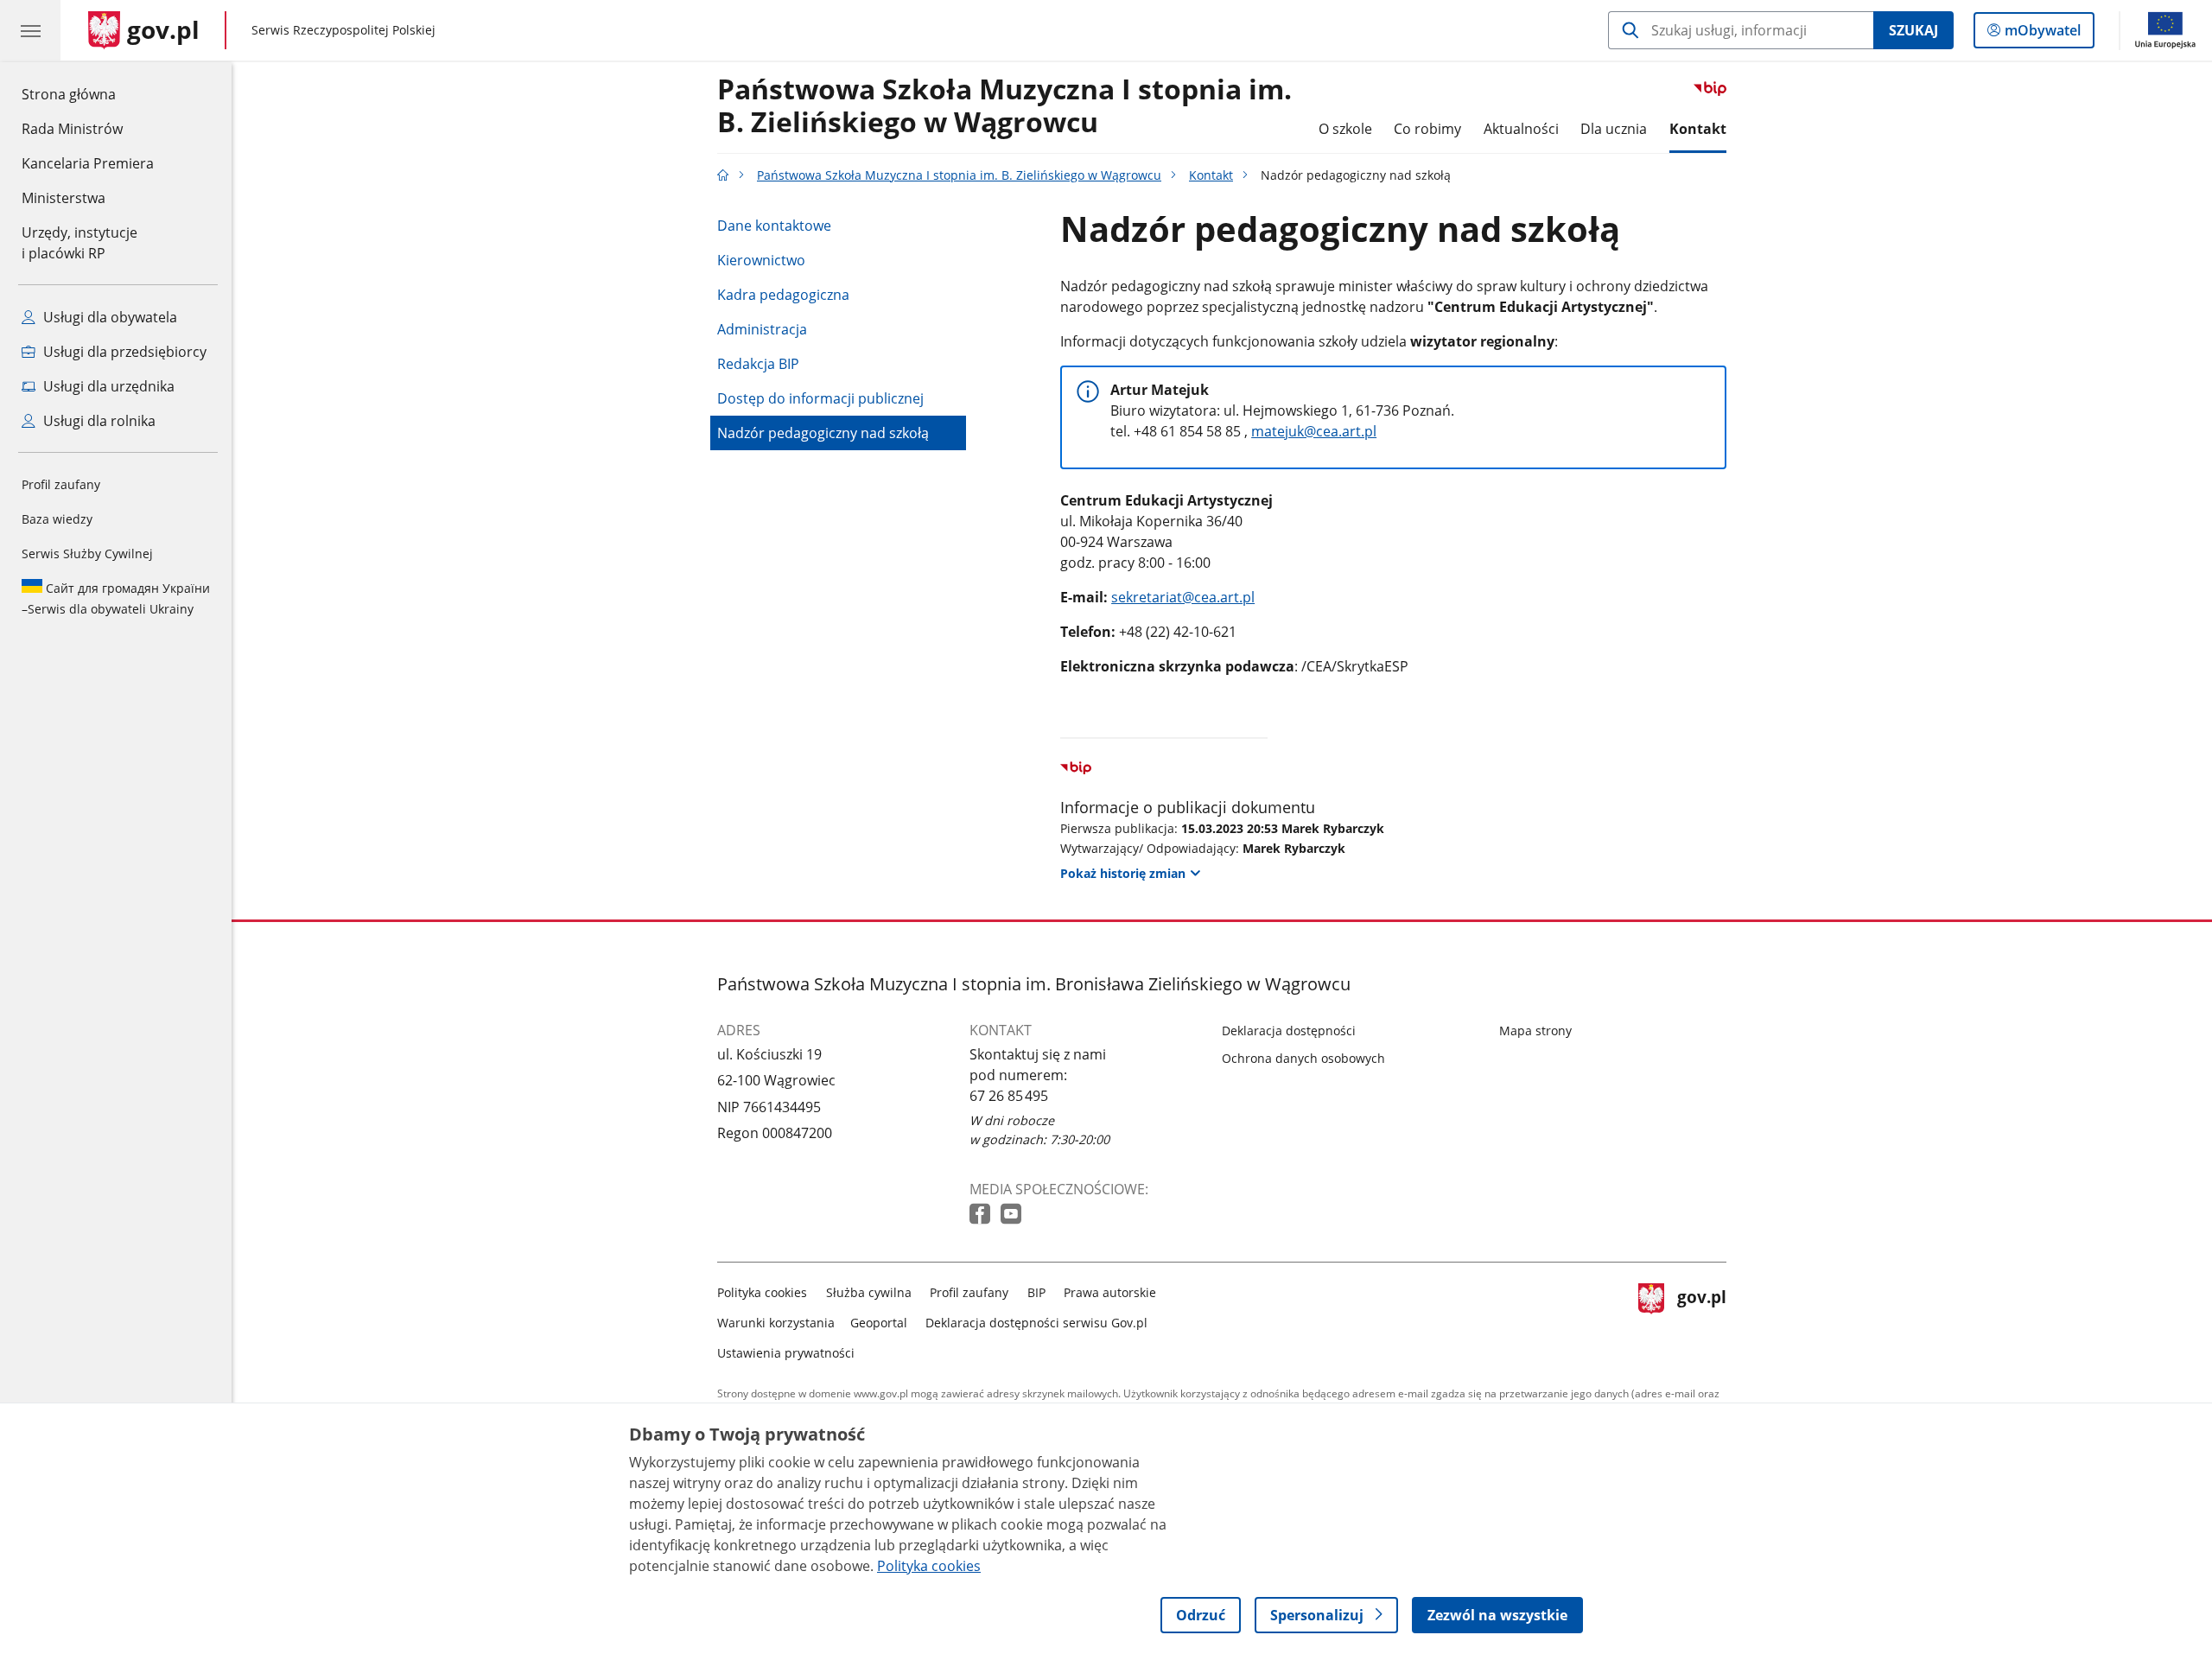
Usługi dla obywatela (108, 317)
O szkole (1345, 129)
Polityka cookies (762, 1292)
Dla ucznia (1614, 129)
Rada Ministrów (72, 129)
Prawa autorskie (1110, 1292)
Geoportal (879, 1323)
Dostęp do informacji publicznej (820, 398)
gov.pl (1701, 1319)
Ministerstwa (64, 198)
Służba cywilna (869, 1292)
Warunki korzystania (776, 1323)
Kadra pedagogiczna (783, 295)
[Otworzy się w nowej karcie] (982, 1215)
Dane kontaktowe (774, 226)
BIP (1036, 1292)
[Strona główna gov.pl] (723, 175)
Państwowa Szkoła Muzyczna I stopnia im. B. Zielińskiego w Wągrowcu (1004, 106)
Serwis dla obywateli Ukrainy (116, 598)
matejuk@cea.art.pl (1314, 431)
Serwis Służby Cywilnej (87, 553)
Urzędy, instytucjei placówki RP (79, 243)
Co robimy (1427, 129)
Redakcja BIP (758, 364)
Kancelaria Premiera (88, 163)
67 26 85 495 (1009, 1096)
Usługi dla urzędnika (107, 386)
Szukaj (1913, 30)
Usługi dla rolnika (98, 421)
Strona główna (88, 94)
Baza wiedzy (57, 519)
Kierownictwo (761, 260)
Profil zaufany (61, 484)
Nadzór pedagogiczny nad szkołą (823, 433)
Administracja (762, 329)
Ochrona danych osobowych (1303, 1058)
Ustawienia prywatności (786, 1353)
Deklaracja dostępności (1289, 1031)
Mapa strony (1535, 1031)
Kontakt (1698, 129)
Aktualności (1521, 129)
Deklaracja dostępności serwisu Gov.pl (1036, 1323)
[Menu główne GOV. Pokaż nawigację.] (30, 30)
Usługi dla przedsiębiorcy (123, 352)
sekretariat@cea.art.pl (1183, 597)
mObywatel (2042, 34)
